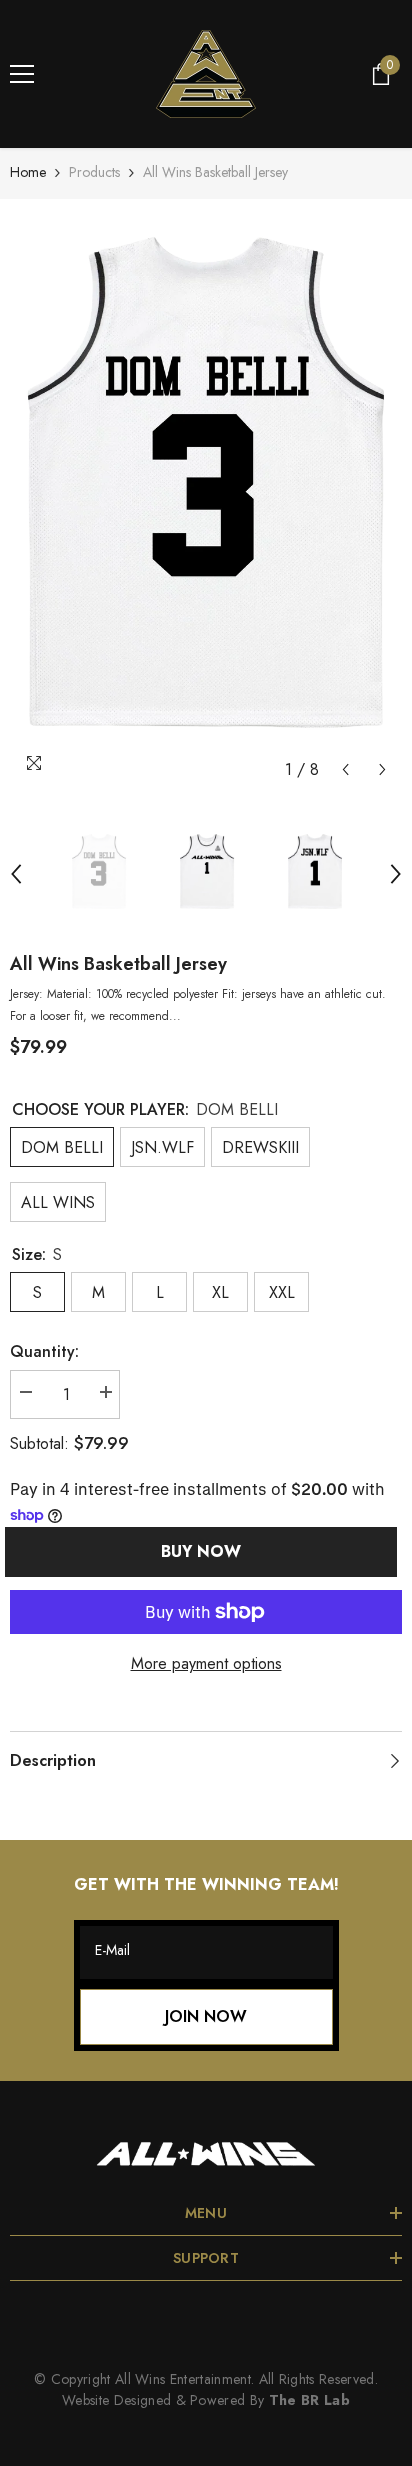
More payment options (206, 1663)
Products (94, 172)
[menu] (22, 74)
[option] (206, 499)
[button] (345, 769)
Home (28, 172)
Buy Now (207, 1551)
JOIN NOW (206, 2016)
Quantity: (44, 1351)
